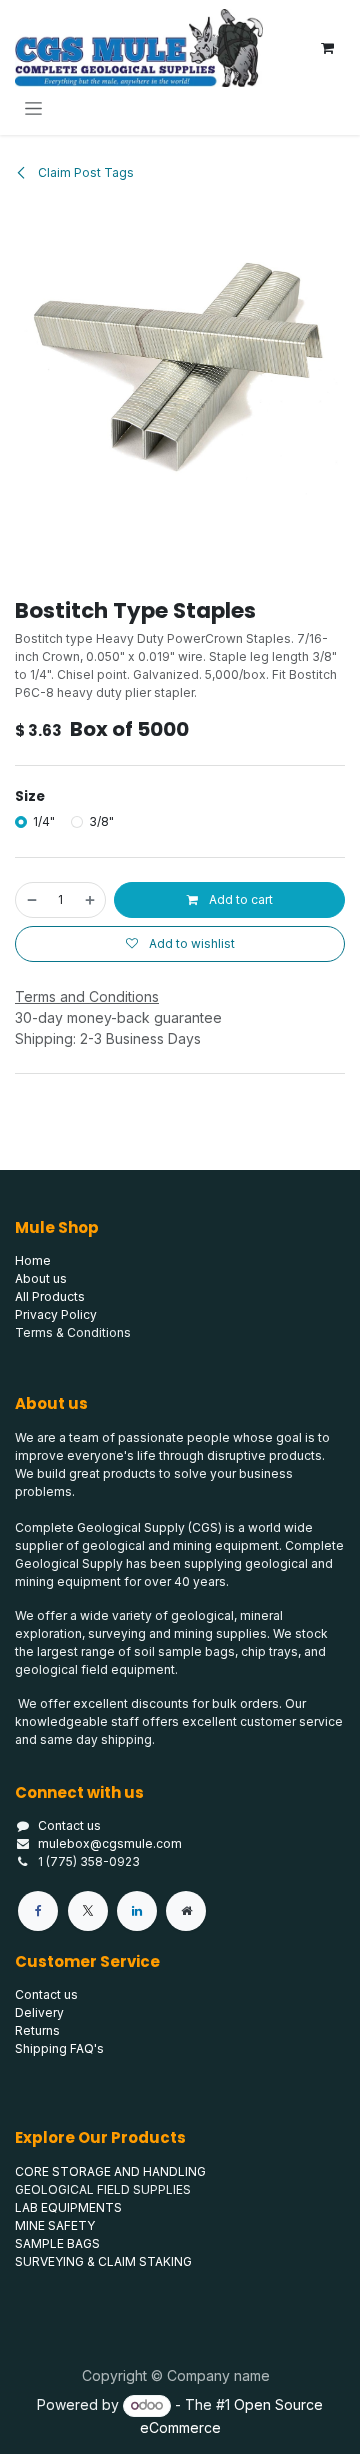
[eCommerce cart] (327, 48)
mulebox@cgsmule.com (110, 1843)
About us (41, 1278)
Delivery (39, 2012)
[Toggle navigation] (33, 107)
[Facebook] (38, 1911)
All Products (50, 1296)
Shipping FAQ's (59, 2048)
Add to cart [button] (239, 899)
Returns (37, 2030)
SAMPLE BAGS (57, 2243)
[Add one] (91, 900)
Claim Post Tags (84, 172)
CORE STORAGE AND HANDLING (110, 2171)
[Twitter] (88, 1911)
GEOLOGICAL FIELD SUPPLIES (103, 2189)
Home (33, 1260)
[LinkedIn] (137, 1911)
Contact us (69, 1825)
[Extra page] (186, 1911)
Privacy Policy (56, 1314)
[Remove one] (31, 900)
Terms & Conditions (73, 1332)
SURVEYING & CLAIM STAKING (103, 2261)
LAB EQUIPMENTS (68, 2207)
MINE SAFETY (55, 2225)
